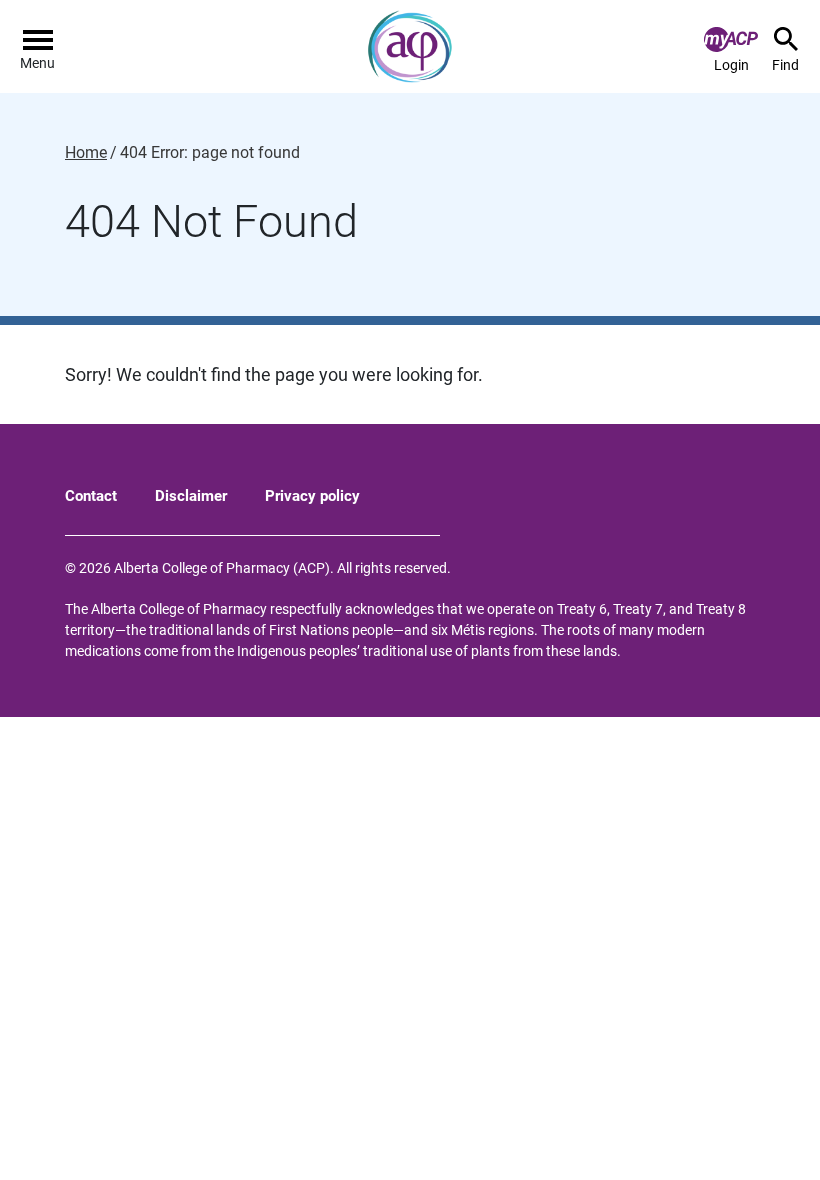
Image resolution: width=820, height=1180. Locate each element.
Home (86, 153)
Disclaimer (191, 496)
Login (731, 65)
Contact (91, 496)
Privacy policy (312, 496)
